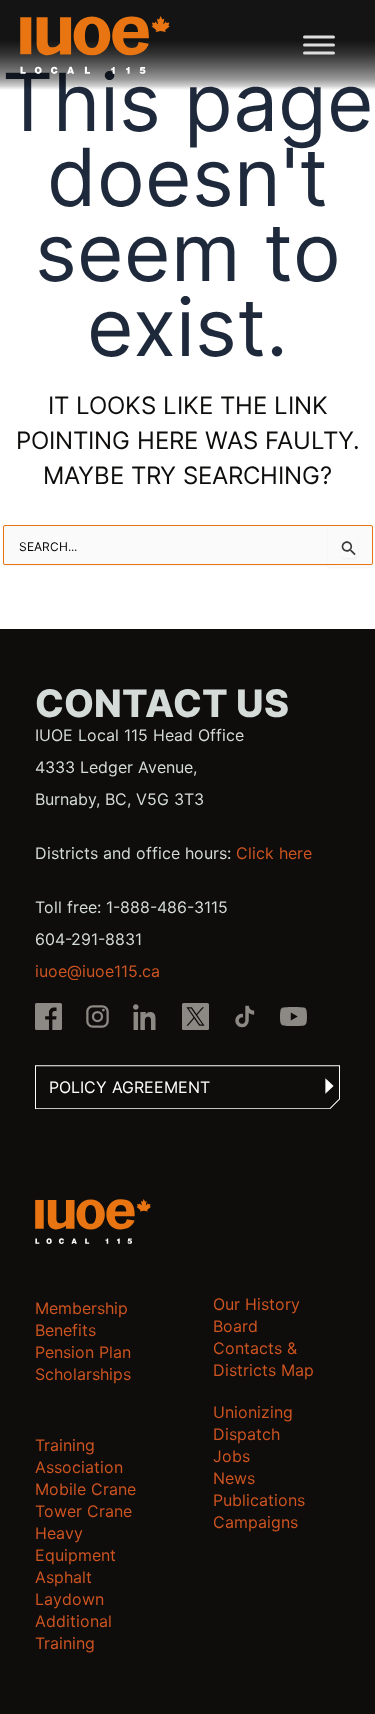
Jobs (231, 1456)
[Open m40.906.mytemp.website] (93, 1221)
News (234, 1478)
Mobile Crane (85, 1489)
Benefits (65, 1330)
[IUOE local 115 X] (195, 1019)
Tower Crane (83, 1511)
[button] (187, 1087)
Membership (81, 1308)
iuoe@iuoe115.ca (97, 971)
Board (235, 1326)
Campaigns (255, 1522)
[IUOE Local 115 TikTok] (244, 1019)
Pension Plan (83, 1352)
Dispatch (246, 1434)
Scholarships (83, 1374)
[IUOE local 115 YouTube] (293, 1019)
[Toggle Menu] (319, 44)
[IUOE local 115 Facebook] (48, 1019)
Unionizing (253, 1412)
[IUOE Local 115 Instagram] (97, 1019)
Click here (274, 853)
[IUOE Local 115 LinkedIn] (146, 1019)
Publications (259, 1500)
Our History (256, 1304)
